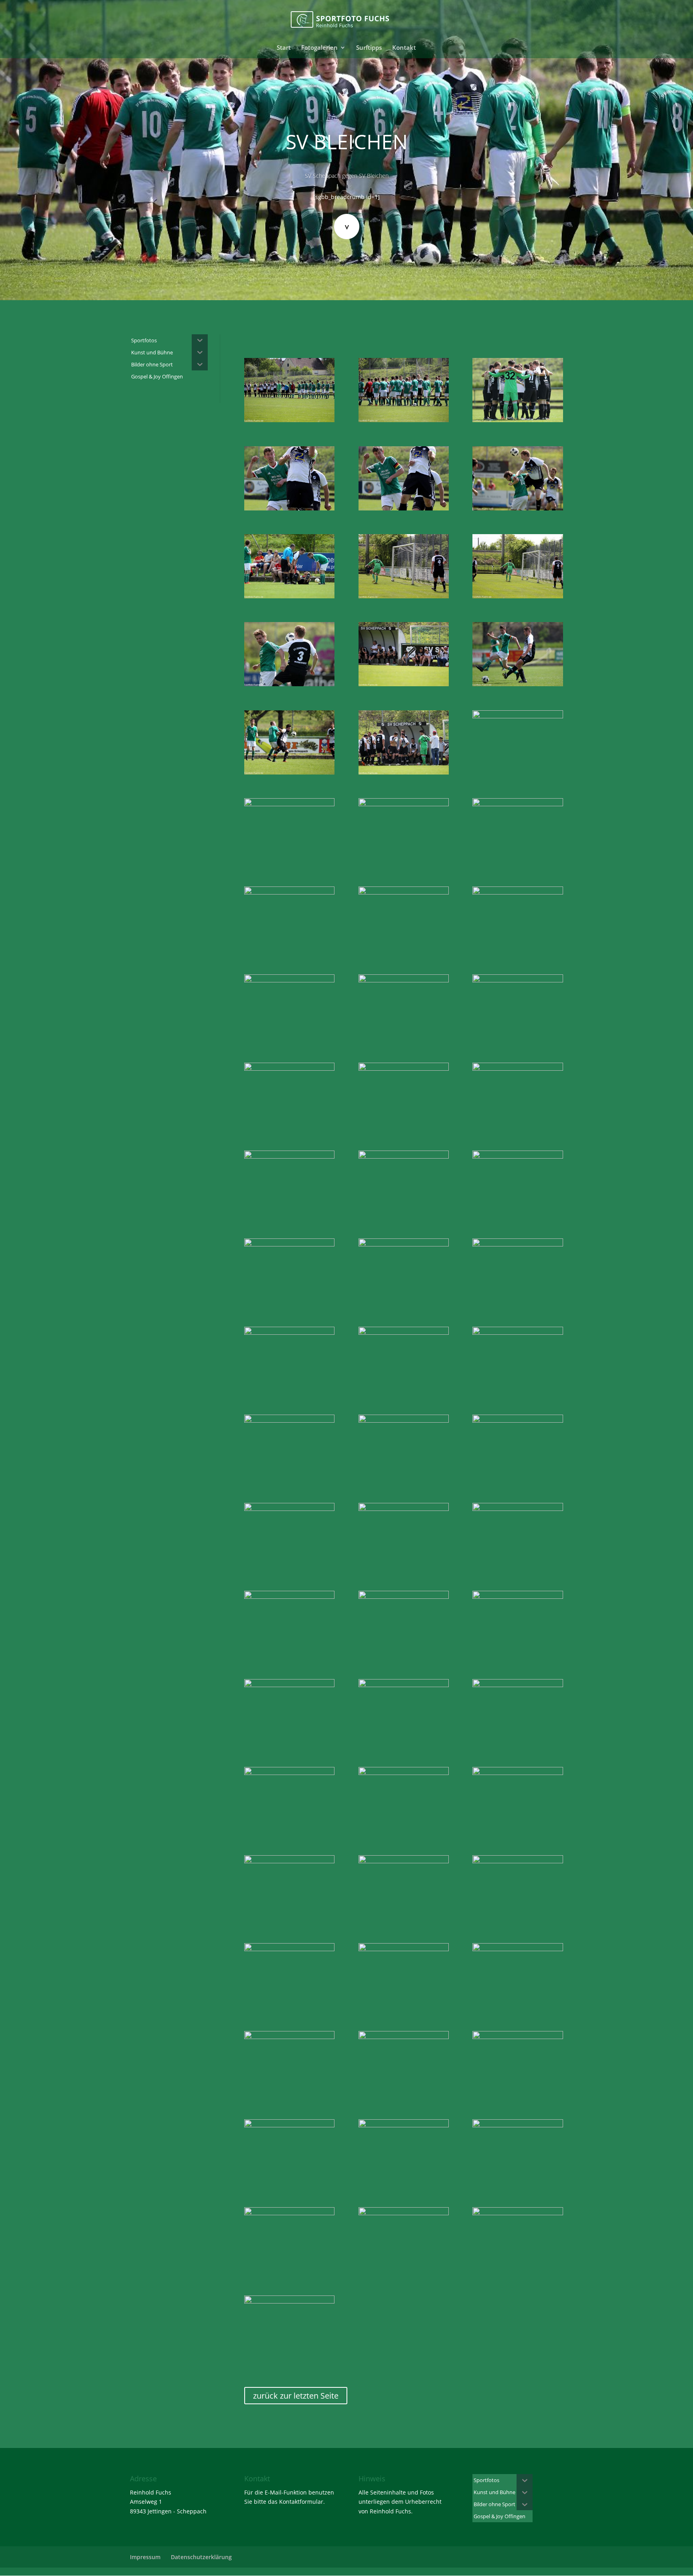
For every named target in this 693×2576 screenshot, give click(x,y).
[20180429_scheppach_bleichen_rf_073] (404, 1949)
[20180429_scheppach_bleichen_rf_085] (289, 2301)
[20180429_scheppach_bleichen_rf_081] (289, 2213)
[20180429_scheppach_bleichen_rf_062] (404, 1685)
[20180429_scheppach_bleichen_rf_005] (289, 508)
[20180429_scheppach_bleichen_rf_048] (289, 1420)
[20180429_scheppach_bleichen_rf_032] (289, 980)
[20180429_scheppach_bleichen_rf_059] (518, 1597)
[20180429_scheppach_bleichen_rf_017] (518, 684)
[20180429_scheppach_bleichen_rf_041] (289, 1244)
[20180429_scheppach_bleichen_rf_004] (518, 420)
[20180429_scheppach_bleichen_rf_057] (289, 1597)
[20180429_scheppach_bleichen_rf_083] (404, 2213)
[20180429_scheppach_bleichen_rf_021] (404, 772)
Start (284, 48)
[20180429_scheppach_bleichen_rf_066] (518, 1773)
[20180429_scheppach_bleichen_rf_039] (404, 1156)
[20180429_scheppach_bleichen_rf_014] (289, 684)
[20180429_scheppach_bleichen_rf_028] (404, 892)
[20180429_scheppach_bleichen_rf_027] (289, 892)
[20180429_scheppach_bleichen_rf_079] (404, 2125)
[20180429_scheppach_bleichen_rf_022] (518, 716)
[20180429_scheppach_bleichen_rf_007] (518, 508)
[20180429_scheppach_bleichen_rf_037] (518, 1068)
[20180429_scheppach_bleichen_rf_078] (289, 2125)
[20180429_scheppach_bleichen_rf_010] (404, 596)
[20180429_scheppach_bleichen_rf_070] (518, 1861)
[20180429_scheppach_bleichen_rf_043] (518, 1244)
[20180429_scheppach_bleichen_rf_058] (404, 1597)
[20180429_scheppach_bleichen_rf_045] (404, 1333)
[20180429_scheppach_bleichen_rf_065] (404, 1773)
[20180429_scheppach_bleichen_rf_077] (518, 2037)
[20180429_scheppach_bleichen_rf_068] (404, 1861)
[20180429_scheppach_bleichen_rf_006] (404, 508)
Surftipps (369, 48)
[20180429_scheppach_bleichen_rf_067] (289, 1861)
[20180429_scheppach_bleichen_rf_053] (404, 1509)
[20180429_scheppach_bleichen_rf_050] (404, 1420)
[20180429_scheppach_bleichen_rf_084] (518, 2213)
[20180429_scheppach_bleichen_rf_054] (518, 1509)
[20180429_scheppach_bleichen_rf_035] (289, 1068)
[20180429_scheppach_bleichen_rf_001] (289, 420)
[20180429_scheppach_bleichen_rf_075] (289, 2037)
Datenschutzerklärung (201, 2557)
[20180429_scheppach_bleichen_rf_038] (289, 1156)
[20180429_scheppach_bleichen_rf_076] (404, 2037)
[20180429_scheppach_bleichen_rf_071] (289, 1949)
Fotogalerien (319, 48)
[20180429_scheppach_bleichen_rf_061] (289, 1685)
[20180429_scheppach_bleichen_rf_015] (404, 684)
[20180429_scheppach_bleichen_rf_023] (289, 804)
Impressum (145, 2557)
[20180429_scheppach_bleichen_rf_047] (518, 1333)
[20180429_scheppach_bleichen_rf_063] (518, 1685)
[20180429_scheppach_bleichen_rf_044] (289, 1333)
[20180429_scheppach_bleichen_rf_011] (518, 596)
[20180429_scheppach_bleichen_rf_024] (404, 804)
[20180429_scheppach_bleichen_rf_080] (518, 2125)
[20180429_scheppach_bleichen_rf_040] (518, 1156)
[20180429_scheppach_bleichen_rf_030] (518, 892)
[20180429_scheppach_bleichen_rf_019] (289, 772)
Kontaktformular (301, 2502)
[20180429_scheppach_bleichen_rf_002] (404, 420)
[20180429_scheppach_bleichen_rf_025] (518, 804)
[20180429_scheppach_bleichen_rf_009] (289, 596)
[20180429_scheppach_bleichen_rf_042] (404, 1244)
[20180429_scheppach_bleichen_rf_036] (404, 1068)
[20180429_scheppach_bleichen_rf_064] (289, 1773)
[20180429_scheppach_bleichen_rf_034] (518, 980)
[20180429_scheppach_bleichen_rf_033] (404, 980)
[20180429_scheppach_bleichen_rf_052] (289, 1509)
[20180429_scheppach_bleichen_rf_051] (518, 1420)
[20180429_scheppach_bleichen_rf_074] (518, 1949)
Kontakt (404, 48)
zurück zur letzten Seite (296, 2396)
